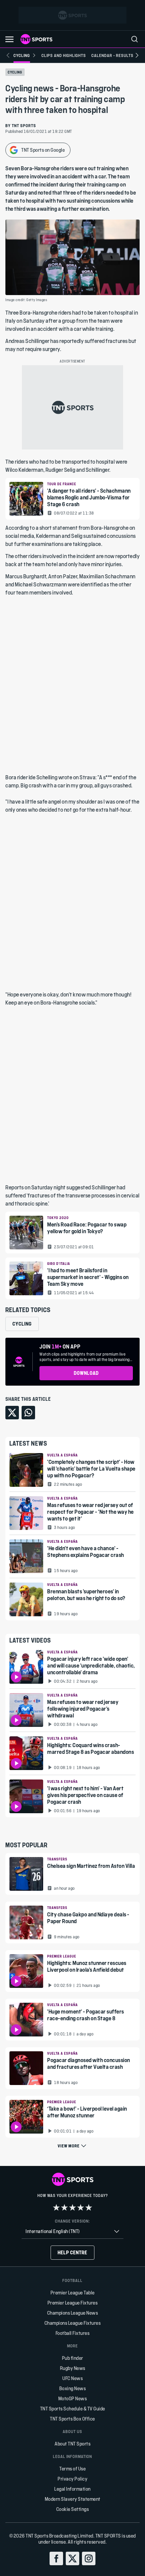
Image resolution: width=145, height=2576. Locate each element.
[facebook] (56, 2558)
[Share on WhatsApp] (28, 1413)
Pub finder (73, 2358)
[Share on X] (12, 1413)
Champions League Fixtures (73, 2323)
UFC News (72, 2378)
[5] (89, 2207)
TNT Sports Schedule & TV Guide (73, 2409)
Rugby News (73, 2368)
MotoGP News (73, 2398)
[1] (56, 2207)
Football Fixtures (73, 2333)
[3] (72, 2207)
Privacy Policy (72, 2479)
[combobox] (72, 2232)
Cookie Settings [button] (73, 2509)
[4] (81, 2207)
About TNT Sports (72, 2444)
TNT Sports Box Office (72, 2419)
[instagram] (89, 2558)
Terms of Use (72, 2469)
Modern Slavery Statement (73, 2499)
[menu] (135, 39)
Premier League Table (73, 2293)
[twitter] (72, 2558)
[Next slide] (137, 55)
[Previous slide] (8, 55)
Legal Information (72, 2489)
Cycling (15, 72)
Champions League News (73, 2313)
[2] (64, 2207)
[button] (9, 39)
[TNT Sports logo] (36, 39)
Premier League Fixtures (73, 2303)
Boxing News (73, 2388)
